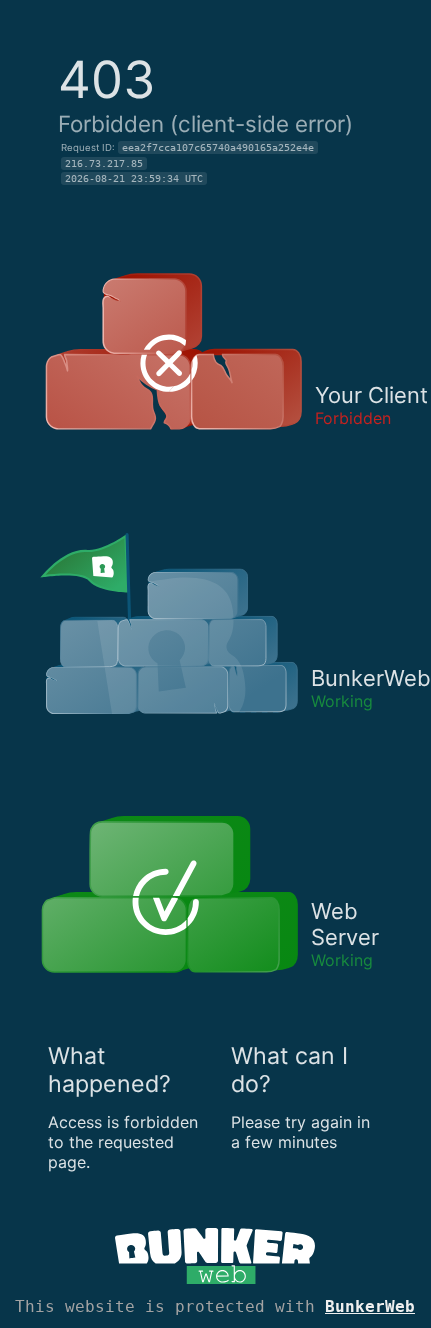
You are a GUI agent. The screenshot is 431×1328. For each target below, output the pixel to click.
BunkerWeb (370, 1306)
